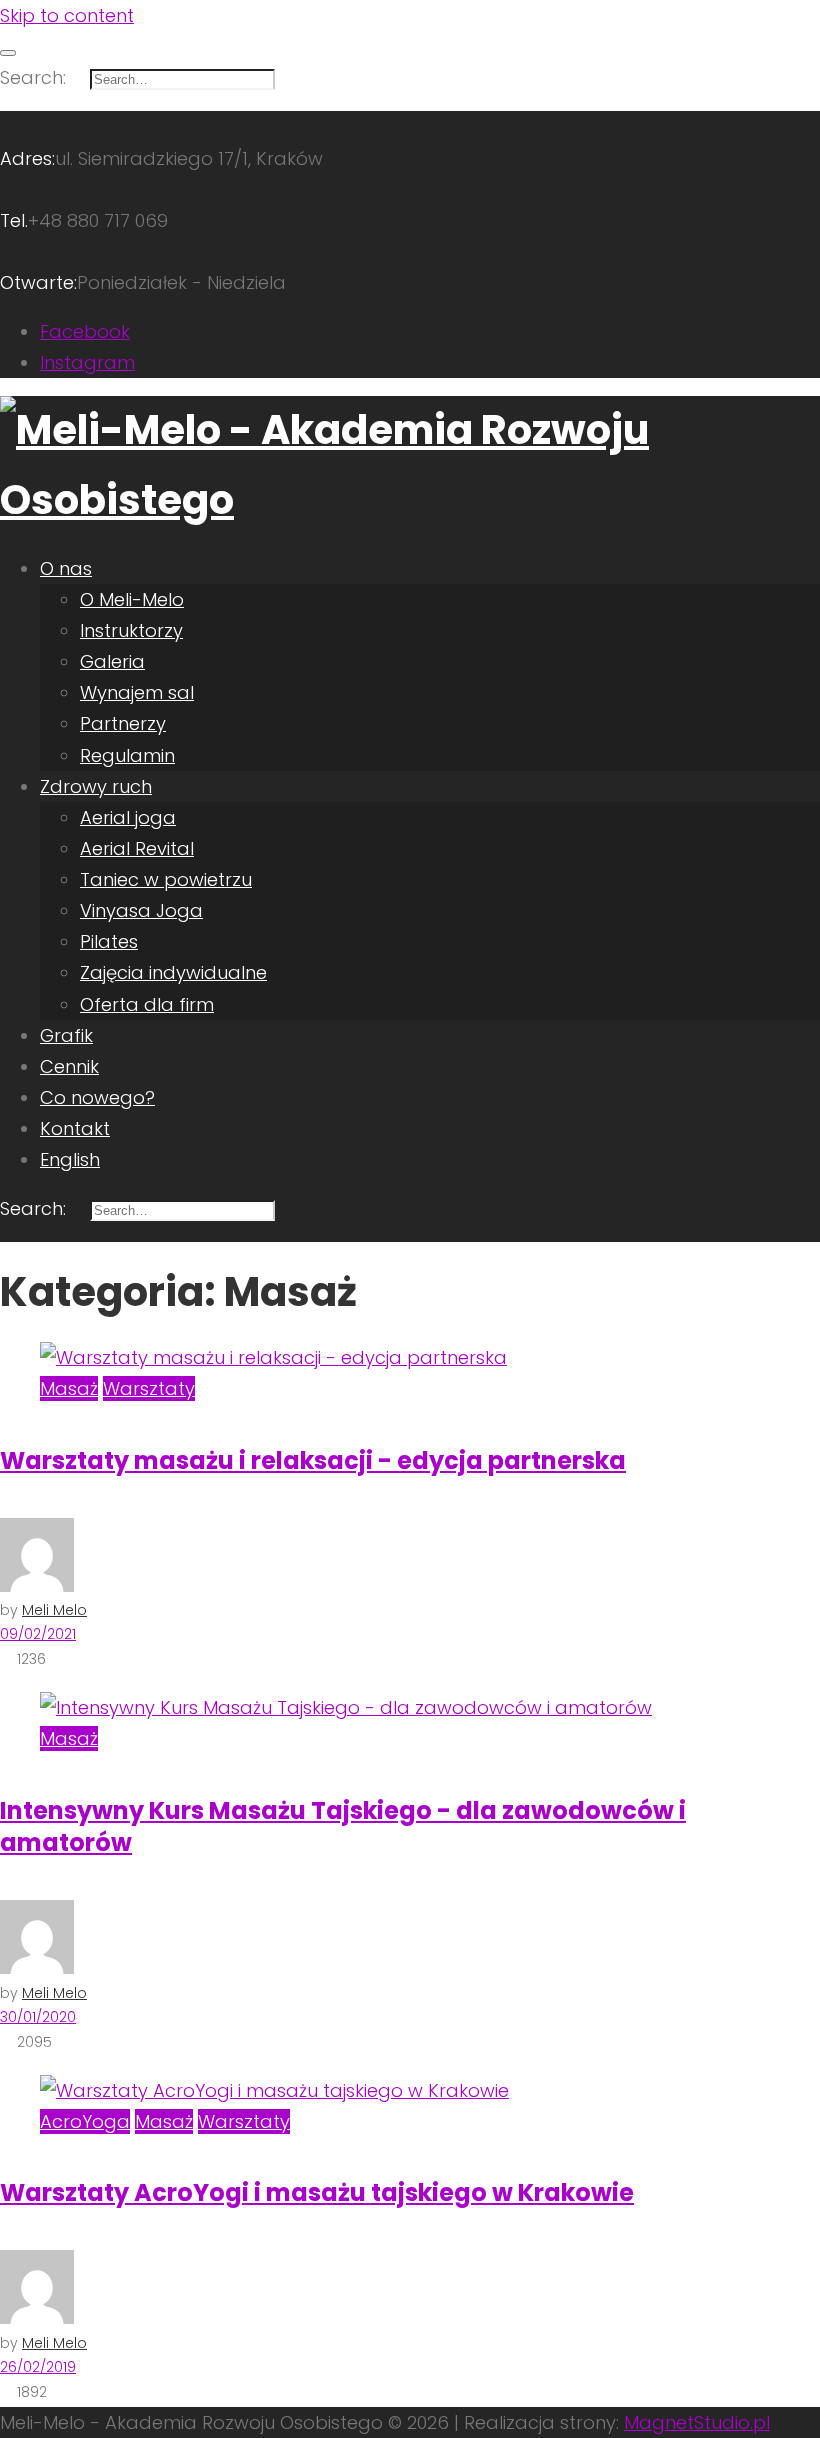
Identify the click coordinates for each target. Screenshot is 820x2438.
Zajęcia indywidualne (173, 972)
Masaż (69, 1388)
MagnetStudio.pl (697, 2422)
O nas (66, 568)
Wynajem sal (137, 692)
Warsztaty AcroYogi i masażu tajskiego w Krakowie (317, 2192)
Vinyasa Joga (141, 910)
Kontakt (75, 1128)
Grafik (66, 1035)
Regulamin (127, 755)
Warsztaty (149, 1388)
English (70, 1159)
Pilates (109, 941)
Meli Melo (54, 1610)
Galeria (112, 661)
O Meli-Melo (132, 599)
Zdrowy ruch (96, 786)
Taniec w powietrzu (166, 879)
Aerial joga (128, 817)
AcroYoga (85, 2121)
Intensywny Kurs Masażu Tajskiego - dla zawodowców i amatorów (343, 1827)
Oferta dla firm (147, 1004)
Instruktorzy (131, 630)
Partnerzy (123, 723)
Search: (33, 77)
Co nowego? (97, 1097)
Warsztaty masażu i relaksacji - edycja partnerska (313, 1460)
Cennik (69, 1066)
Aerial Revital (137, 848)
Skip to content (67, 15)
